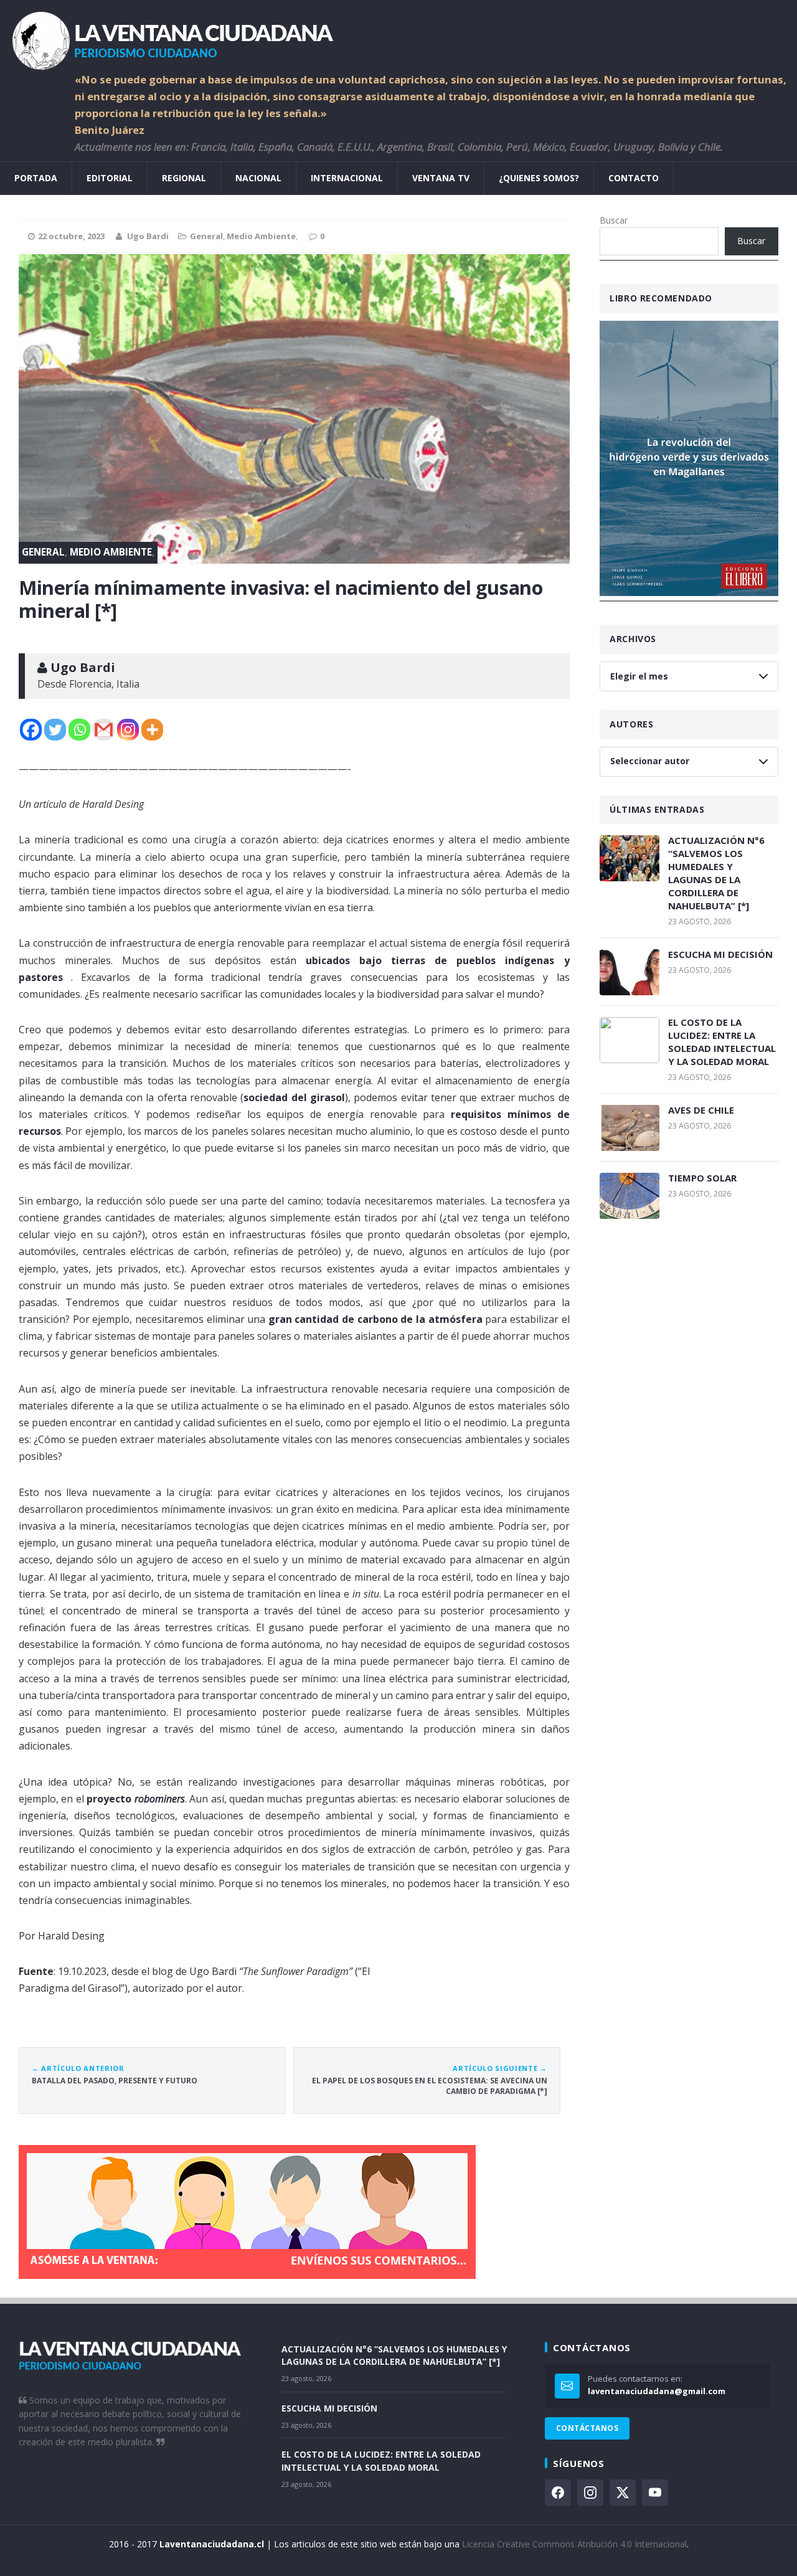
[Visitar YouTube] (655, 2493)
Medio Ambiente (261, 236)
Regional (184, 178)
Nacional (258, 178)
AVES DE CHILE (701, 1110)
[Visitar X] (623, 2493)
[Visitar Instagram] (590, 2493)
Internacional (347, 178)
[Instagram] (128, 730)
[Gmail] (104, 730)
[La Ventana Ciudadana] (398, 36)
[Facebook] (31, 730)
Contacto (634, 178)
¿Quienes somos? (539, 178)
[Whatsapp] (79, 730)
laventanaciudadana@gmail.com (657, 2391)
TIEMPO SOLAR (702, 1178)
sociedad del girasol (294, 1097)
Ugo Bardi (148, 236)
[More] (152, 730)
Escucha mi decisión (720, 954)
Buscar (614, 220)
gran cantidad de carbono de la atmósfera (375, 1319)
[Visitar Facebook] (558, 2493)
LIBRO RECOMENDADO (661, 298)
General (206, 236)
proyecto (110, 1799)
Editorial (110, 178)
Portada (36, 178)
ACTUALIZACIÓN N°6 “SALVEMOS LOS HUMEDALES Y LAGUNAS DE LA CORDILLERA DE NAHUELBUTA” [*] (716, 873)
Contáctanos (587, 2428)
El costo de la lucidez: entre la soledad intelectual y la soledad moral (722, 1042)
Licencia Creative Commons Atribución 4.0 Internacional (574, 2544)
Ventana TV (441, 178)
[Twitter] (55, 730)
